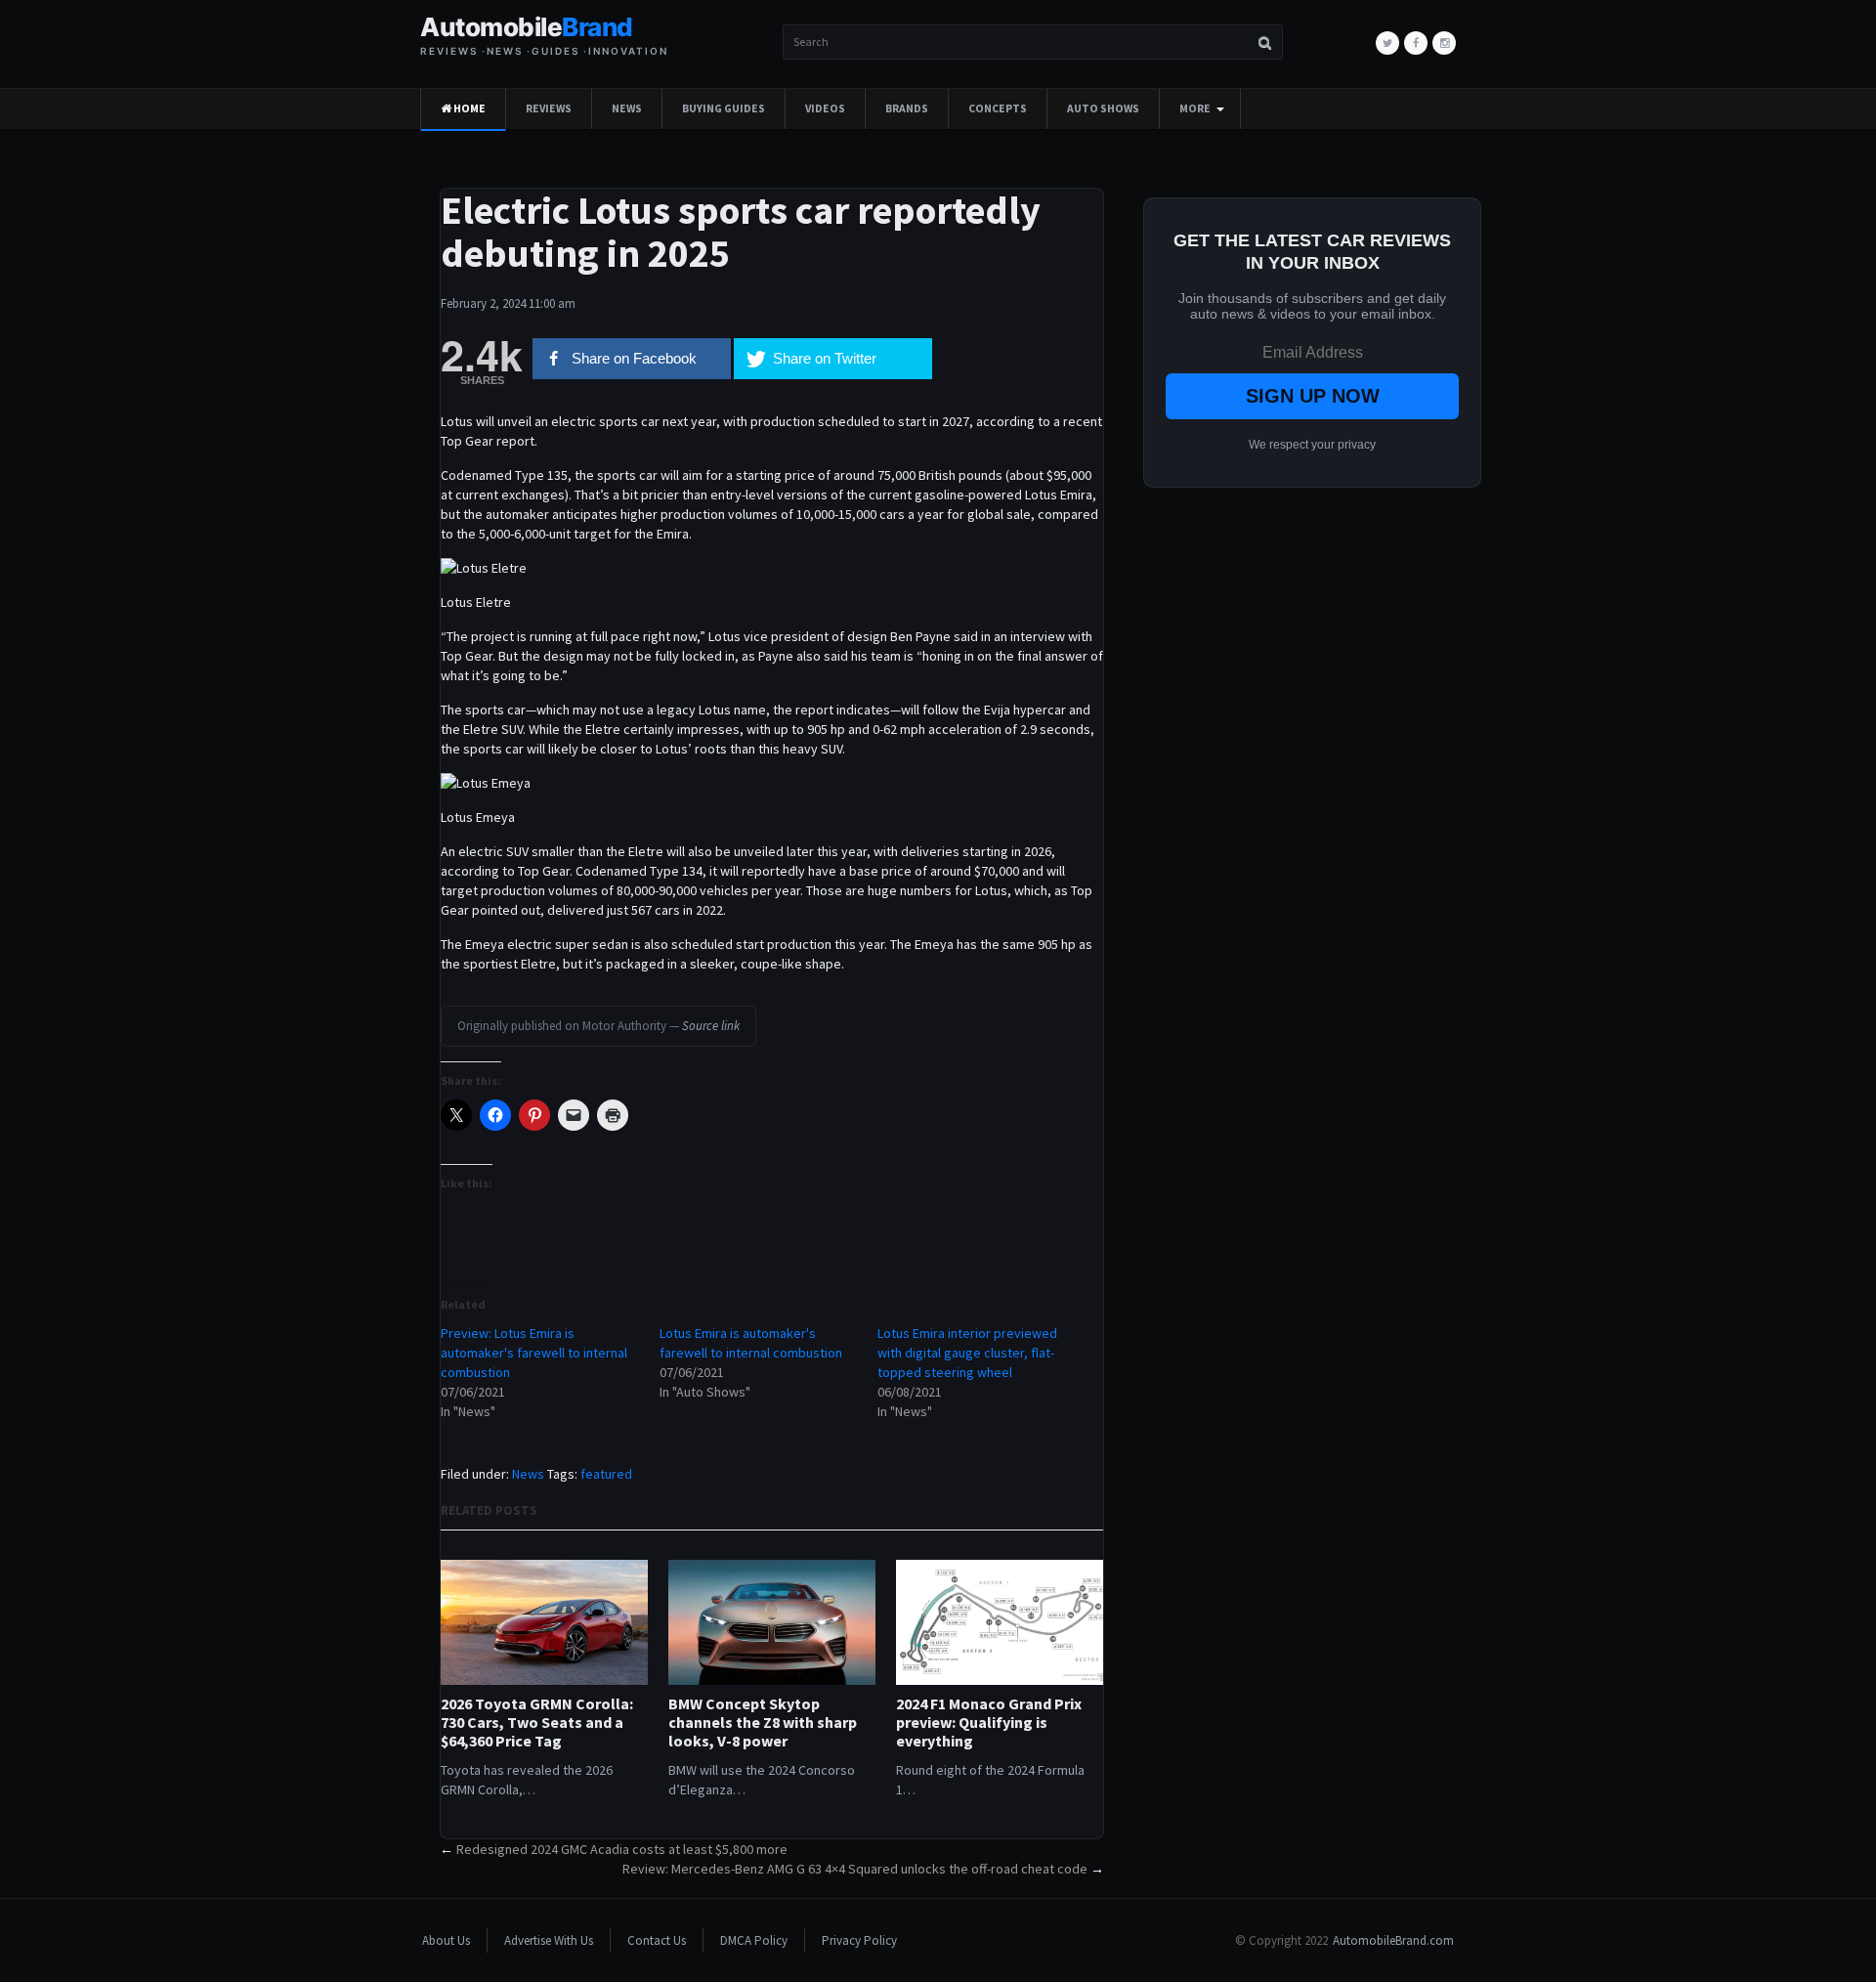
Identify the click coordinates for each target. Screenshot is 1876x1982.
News (627, 108)
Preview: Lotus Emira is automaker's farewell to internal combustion (534, 1353)
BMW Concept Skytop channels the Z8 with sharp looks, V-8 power (763, 1723)
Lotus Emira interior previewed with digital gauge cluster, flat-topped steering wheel (967, 1353)
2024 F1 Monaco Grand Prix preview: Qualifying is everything (989, 1723)
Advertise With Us (549, 1940)
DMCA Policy (754, 1940)
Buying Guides (724, 108)
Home (469, 108)
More (1195, 108)
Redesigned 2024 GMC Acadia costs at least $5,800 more (622, 1849)
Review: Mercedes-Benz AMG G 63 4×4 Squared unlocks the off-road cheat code (855, 1869)
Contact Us (657, 1940)
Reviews (549, 108)
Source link (711, 1026)
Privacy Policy (859, 1940)
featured (606, 1474)
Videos (825, 108)
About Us (446, 1940)
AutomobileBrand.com (1393, 1940)
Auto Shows (1103, 108)
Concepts (998, 108)
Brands (907, 108)
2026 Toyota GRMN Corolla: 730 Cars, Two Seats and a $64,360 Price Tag (537, 1723)
